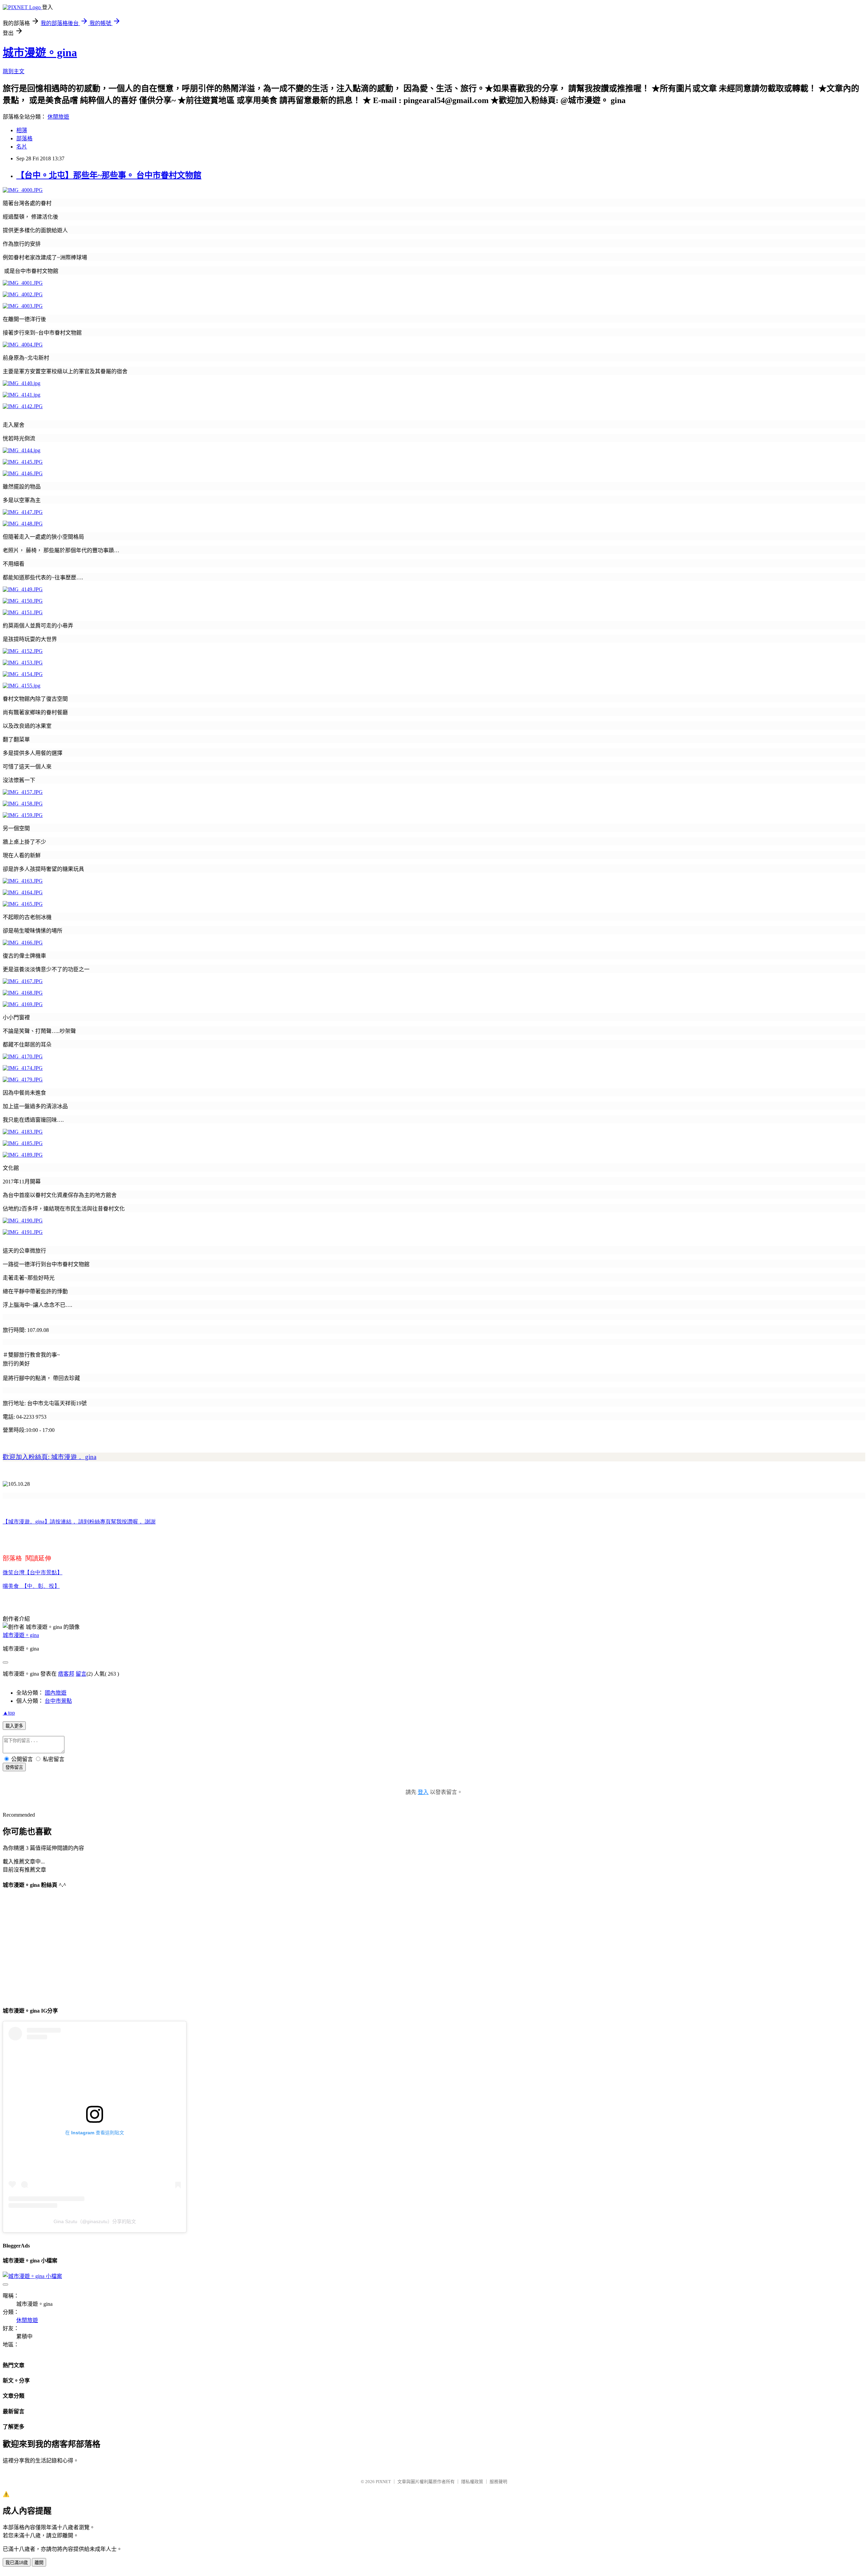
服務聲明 (498, 2482)
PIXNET (383, 2482)
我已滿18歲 (17, 2563)
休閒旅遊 (58, 117)
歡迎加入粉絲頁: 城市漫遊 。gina (50, 1457)
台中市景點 (58, 1701)
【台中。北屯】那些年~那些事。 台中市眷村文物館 (109, 175)
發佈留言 (14, 1767)
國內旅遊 (56, 1693)
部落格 (24, 138)
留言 (81, 1674)
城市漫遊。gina (40, 53)
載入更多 (14, 1726)
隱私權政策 (472, 2482)
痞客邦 (66, 1674)
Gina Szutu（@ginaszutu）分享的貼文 (95, 2221)
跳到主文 (14, 71)
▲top (9, 1713)
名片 (22, 147)
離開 (39, 2563)
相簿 (22, 130)
